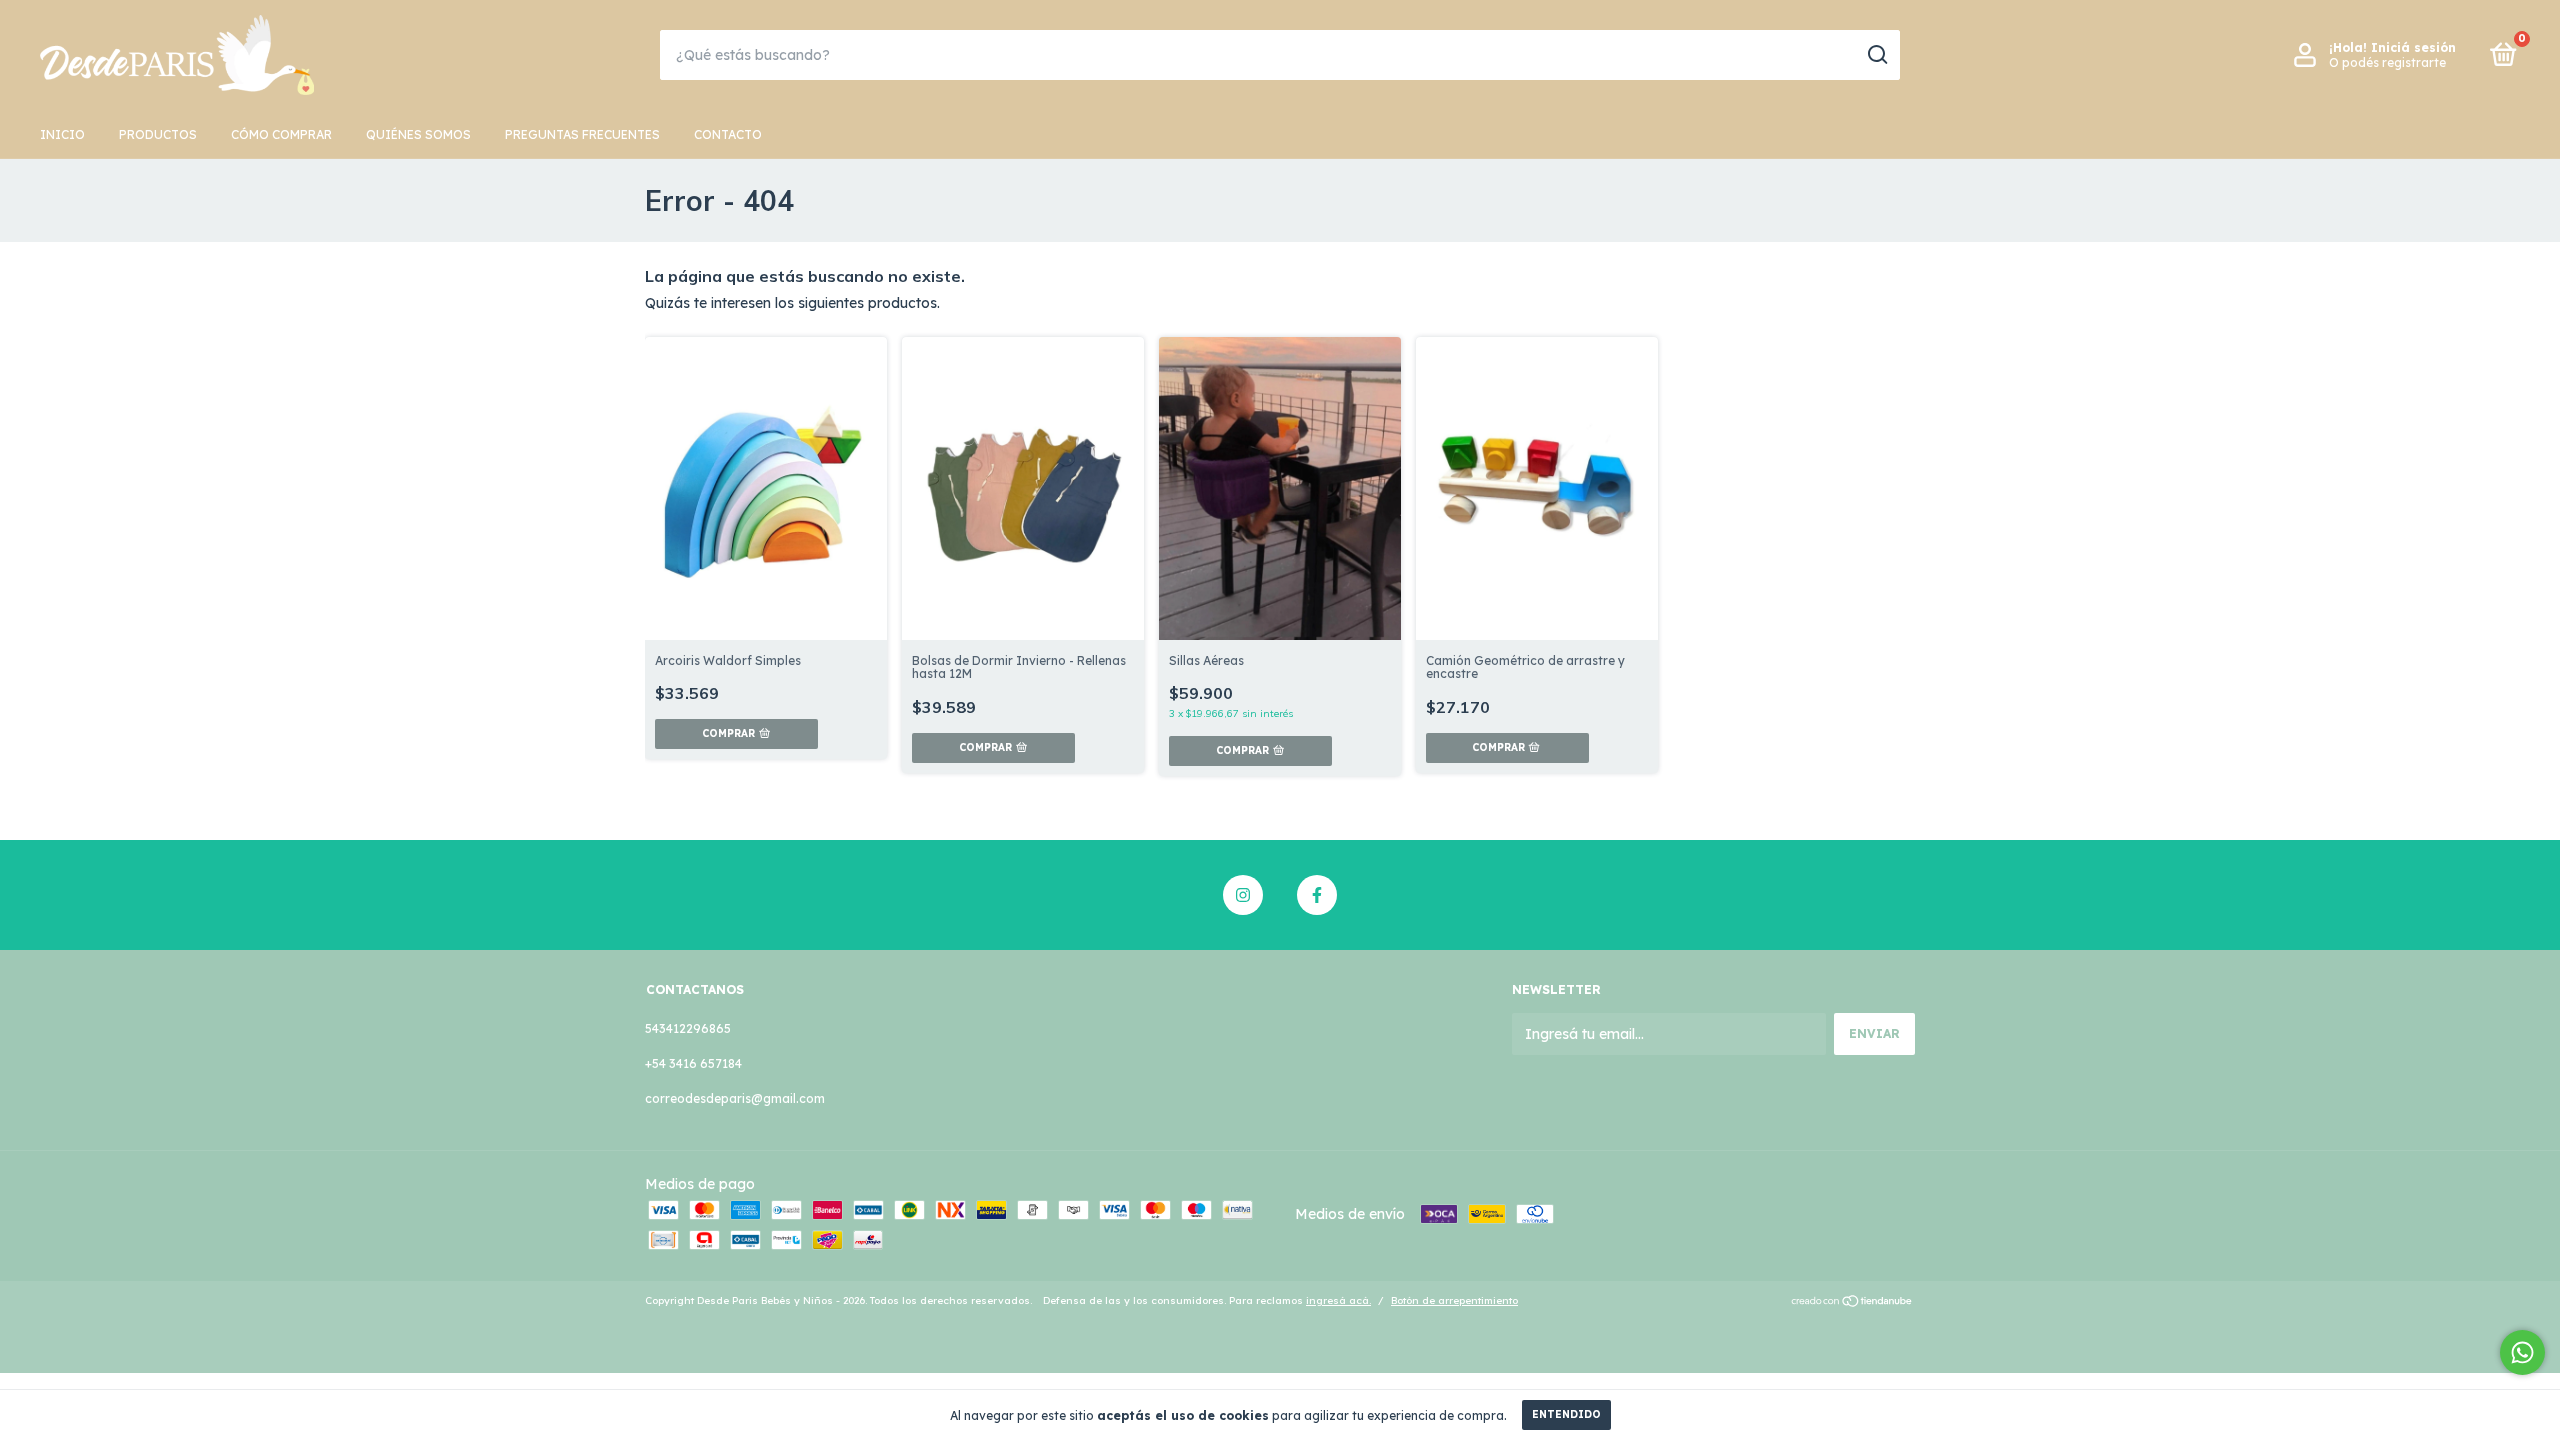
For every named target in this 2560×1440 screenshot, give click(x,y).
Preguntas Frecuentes (582, 134)
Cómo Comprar (281, 134)
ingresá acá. (1338, 1300)
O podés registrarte (2387, 62)
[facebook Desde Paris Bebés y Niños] (1317, 895)
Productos (158, 134)
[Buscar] (1876, 55)
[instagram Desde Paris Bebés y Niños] (1243, 895)
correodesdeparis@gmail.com (735, 1098)
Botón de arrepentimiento (1454, 1300)
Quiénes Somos (418, 134)
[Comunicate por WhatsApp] (2522, 1352)
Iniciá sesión (2413, 47)
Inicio (62, 134)
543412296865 (688, 1028)
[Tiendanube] (1852, 1303)
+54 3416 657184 (693, 1063)
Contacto (728, 134)
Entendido (1566, 1414)
